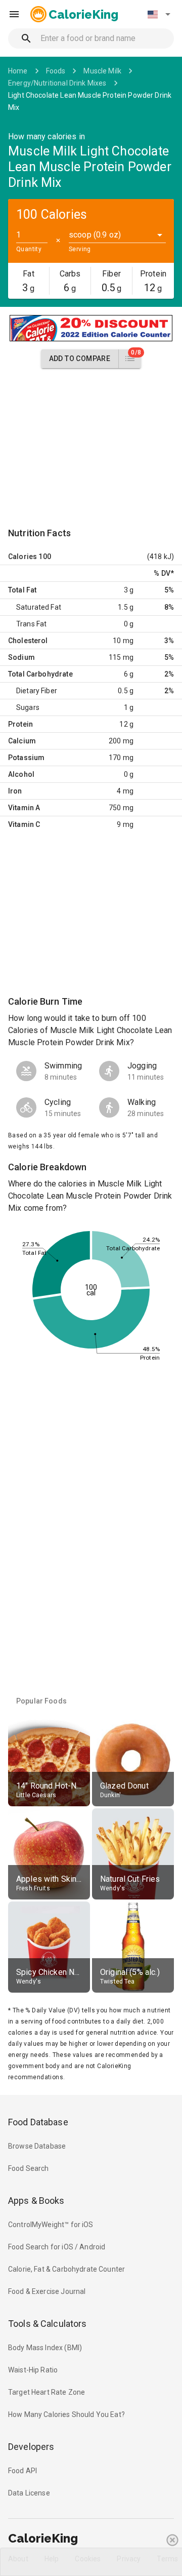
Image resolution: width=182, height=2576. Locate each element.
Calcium (22, 741)
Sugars (28, 707)
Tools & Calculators (48, 2324)
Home (18, 71)
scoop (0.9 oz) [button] (95, 235)
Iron (15, 791)
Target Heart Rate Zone (47, 2392)
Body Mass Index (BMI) (45, 2348)
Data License (29, 2493)
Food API (22, 2471)
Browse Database (37, 2146)
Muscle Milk (102, 71)
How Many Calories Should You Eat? (66, 2414)
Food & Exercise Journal (47, 2291)
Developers (31, 2447)
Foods (56, 71)
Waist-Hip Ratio (33, 2370)
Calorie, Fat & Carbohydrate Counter (66, 2269)
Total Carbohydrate (40, 674)
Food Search (29, 2168)
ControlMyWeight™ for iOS (51, 2225)
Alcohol (21, 774)
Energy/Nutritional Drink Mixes (57, 83)
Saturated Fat (39, 607)
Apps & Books (36, 2201)
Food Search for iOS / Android (57, 2247)
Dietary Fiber (37, 691)
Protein (20, 724)
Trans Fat (31, 624)
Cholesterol (28, 641)
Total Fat (22, 590)
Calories (22, 557)
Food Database (38, 2122)
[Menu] (14, 14)
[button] (159, 14)
